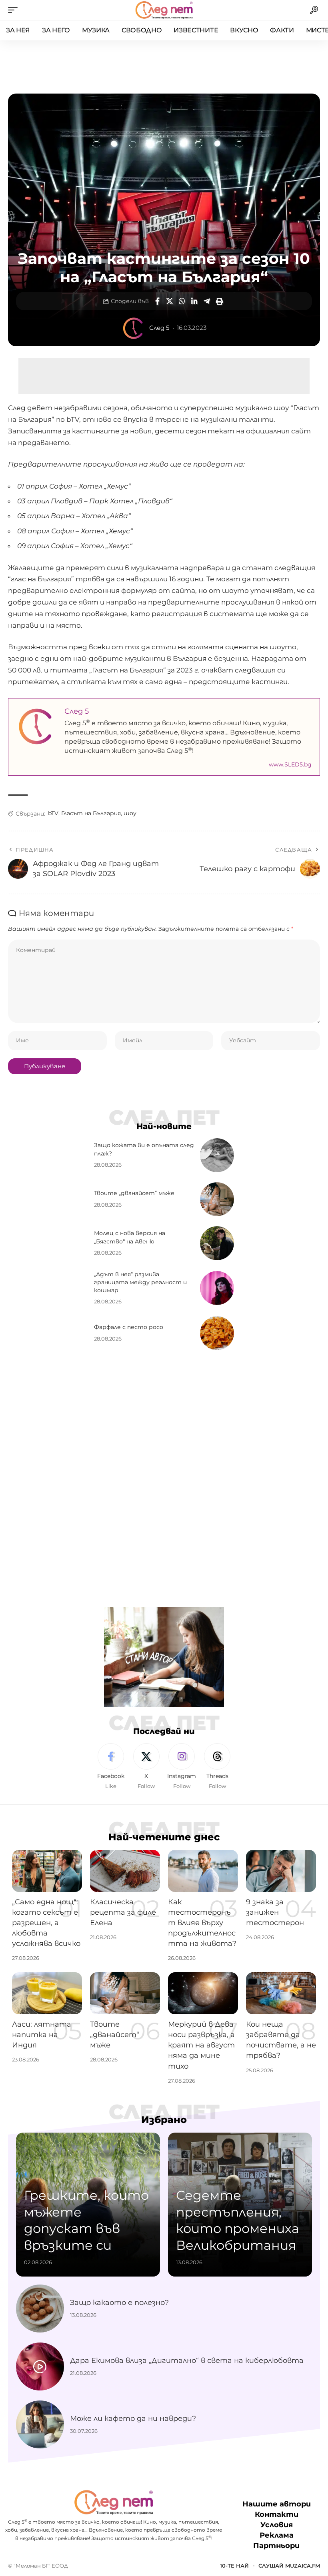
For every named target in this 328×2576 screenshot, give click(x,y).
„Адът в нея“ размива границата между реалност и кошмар (140, 1282)
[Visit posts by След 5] (134, 328)
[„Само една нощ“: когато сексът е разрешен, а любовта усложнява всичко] (47, 1871)
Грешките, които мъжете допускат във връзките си (86, 2220)
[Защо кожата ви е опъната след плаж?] (217, 1155)
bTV (53, 813)
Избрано (164, 2120)
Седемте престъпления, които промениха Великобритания (238, 2220)
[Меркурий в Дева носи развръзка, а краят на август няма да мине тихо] (203, 1993)
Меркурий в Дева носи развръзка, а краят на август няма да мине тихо (201, 2045)
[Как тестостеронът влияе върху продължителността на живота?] (203, 1871)
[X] (146, 1767)
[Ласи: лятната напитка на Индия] (47, 1993)
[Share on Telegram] (207, 301)
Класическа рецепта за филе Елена (123, 1912)
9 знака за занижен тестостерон (275, 1912)
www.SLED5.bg (290, 764)
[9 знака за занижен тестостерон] (281, 1871)
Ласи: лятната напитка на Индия (42, 2035)
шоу (130, 813)
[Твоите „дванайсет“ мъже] (217, 1199)
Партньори (276, 2546)
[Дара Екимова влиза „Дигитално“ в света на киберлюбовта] (40, 2366)
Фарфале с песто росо (129, 1327)
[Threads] (217, 1767)
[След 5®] (164, 10)
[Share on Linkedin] (194, 301)
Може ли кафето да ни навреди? (133, 2418)
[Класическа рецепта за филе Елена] (125, 1871)
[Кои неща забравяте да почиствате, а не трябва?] (281, 1993)
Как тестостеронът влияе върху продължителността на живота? (202, 1923)
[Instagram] (182, 1767)
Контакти (277, 2514)
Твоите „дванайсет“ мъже (134, 1193)
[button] (15, 10)
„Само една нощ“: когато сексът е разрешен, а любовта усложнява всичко (46, 1923)
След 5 (159, 328)
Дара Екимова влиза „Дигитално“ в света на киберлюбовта (187, 2361)
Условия (277, 2525)
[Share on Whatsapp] (182, 301)
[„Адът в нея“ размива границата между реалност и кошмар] (217, 1288)
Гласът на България (91, 813)
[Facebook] (111, 1767)
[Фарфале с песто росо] (217, 1333)
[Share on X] (170, 301)
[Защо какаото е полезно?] (40, 2309)
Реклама (277, 2535)
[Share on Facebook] (157, 301)
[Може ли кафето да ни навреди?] (40, 2424)
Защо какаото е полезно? (119, 2303)
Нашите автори (277, 2504)
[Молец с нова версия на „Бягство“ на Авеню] (217, 1243)
